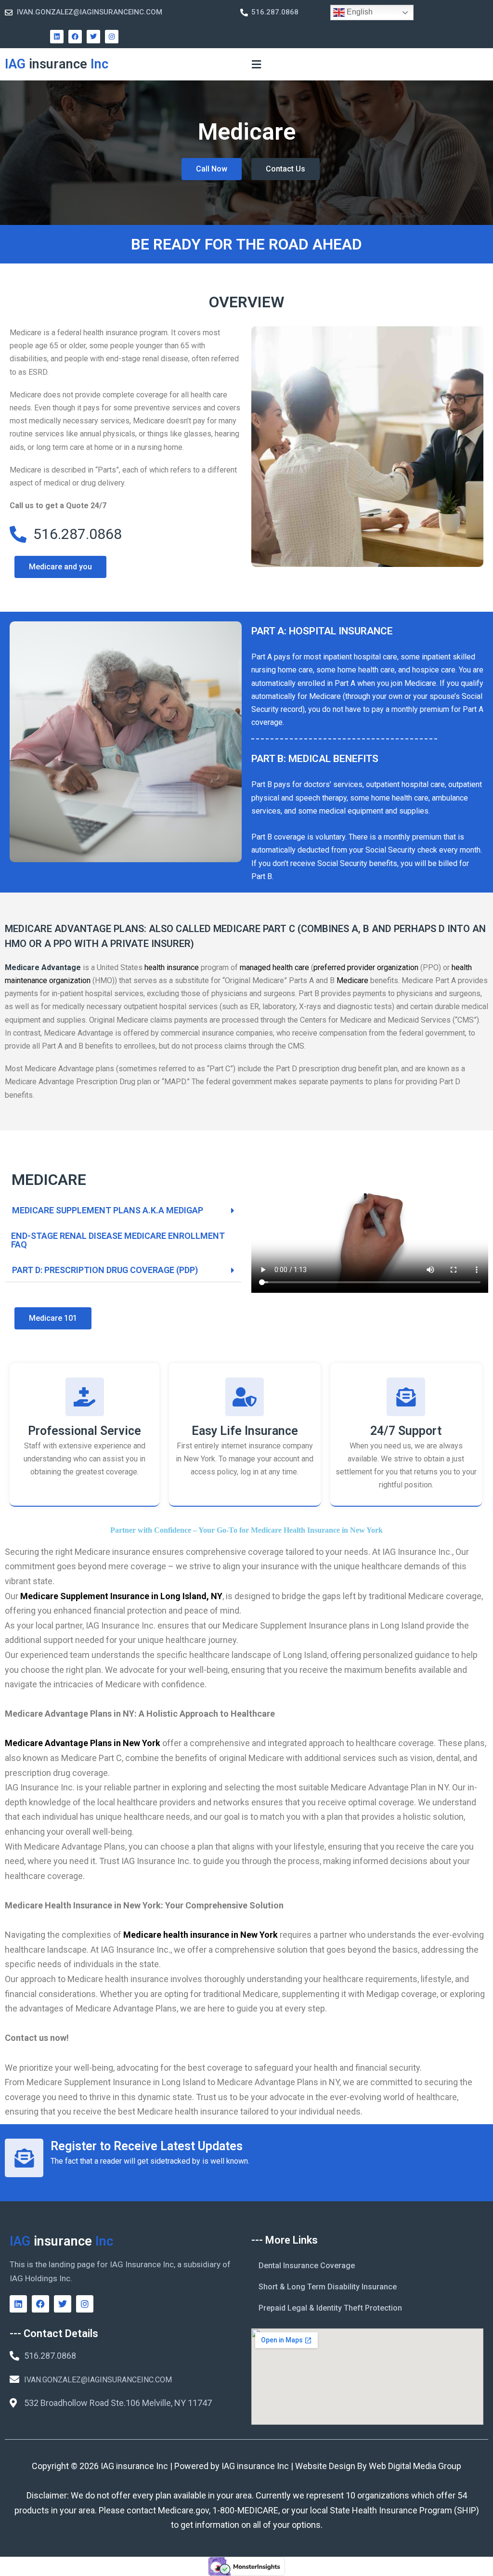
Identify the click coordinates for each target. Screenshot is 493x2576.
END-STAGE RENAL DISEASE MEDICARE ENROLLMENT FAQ (118, 1240)
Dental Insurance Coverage (307, 2266)
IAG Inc (57, 64)
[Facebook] (75, 37)
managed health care (274, 967)
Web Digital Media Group (415, 2466)
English (359, 12)
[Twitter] (93, 37)
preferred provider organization (366, 967)
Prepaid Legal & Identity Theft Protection (330, 2308)
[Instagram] (112, 37)
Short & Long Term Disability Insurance (328, 2287)
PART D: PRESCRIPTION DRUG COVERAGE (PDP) (105, 1270)
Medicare (352, 980)
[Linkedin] (57, 37)
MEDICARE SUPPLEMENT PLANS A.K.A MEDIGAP (108, 1210)
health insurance (172, 967)
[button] (256, 64)
